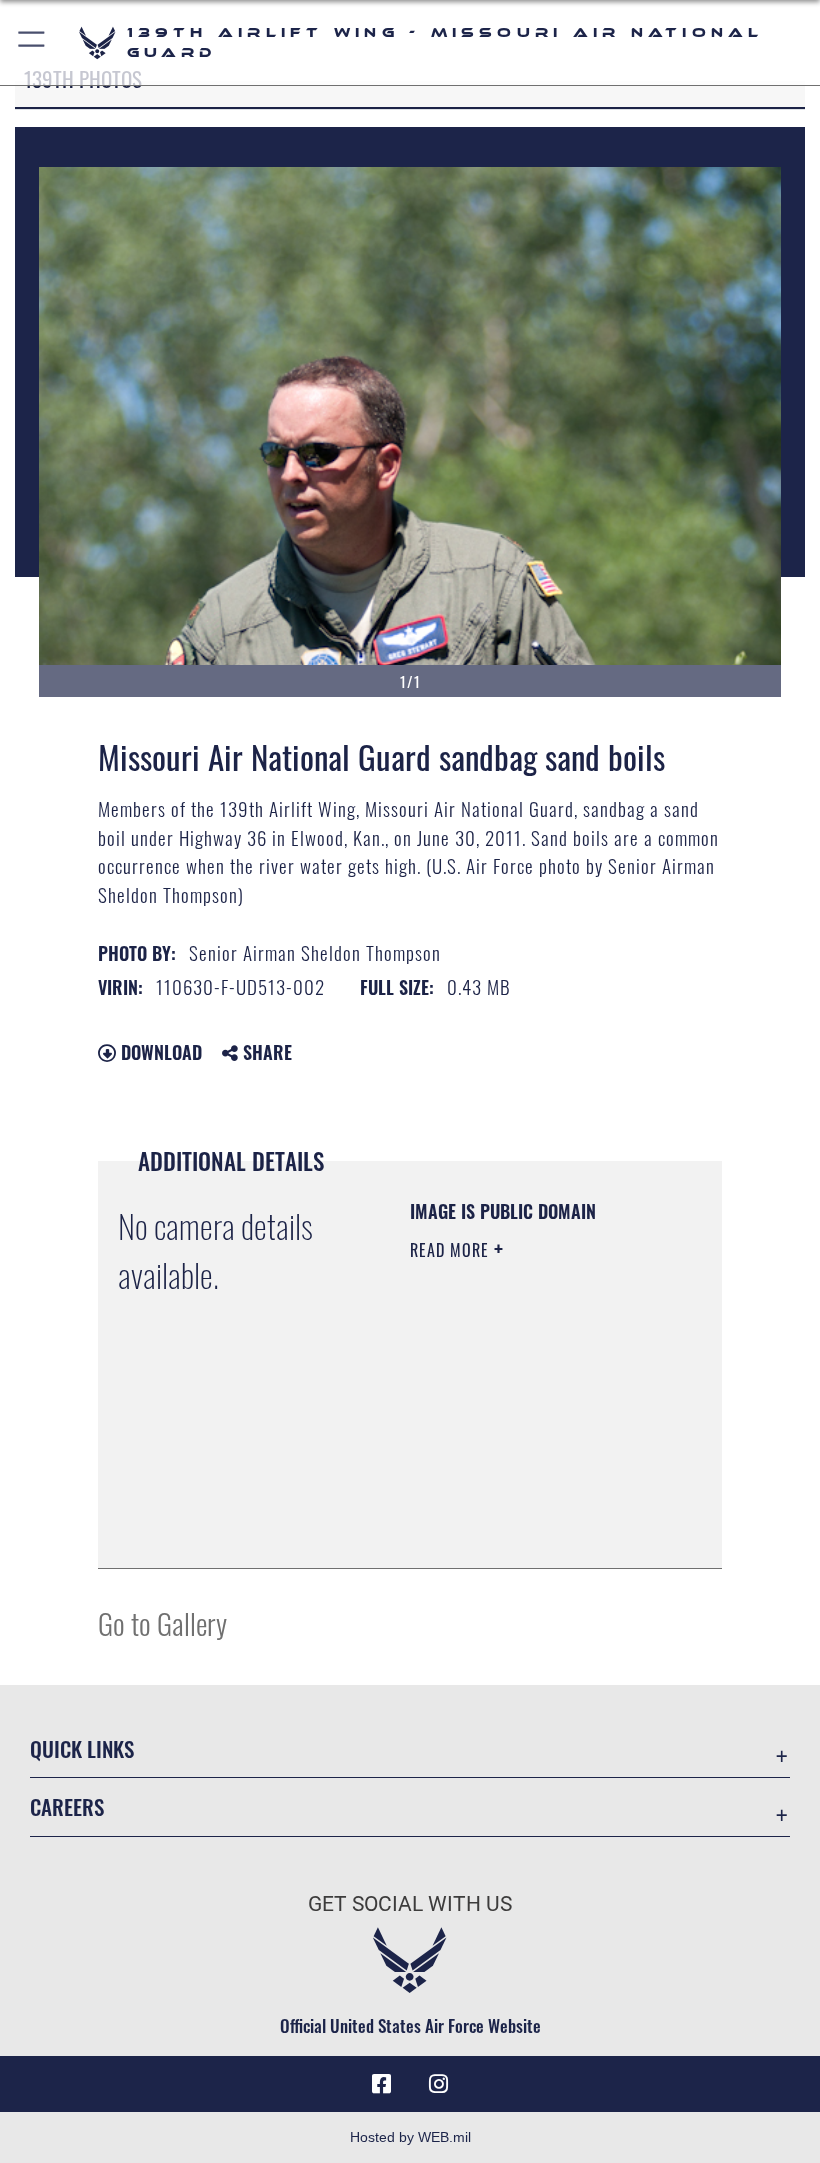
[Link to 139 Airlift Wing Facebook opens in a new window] (382, 2084)
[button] (32, 42)
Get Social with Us (410, 1904)
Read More (452, 1250)
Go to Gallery (162, 1622)
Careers (67, 1806)
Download (159, 1052)
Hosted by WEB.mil (410, 2137)
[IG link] (438, 2084)
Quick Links (82, 1748)
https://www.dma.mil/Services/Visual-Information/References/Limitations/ (531, 1531)
